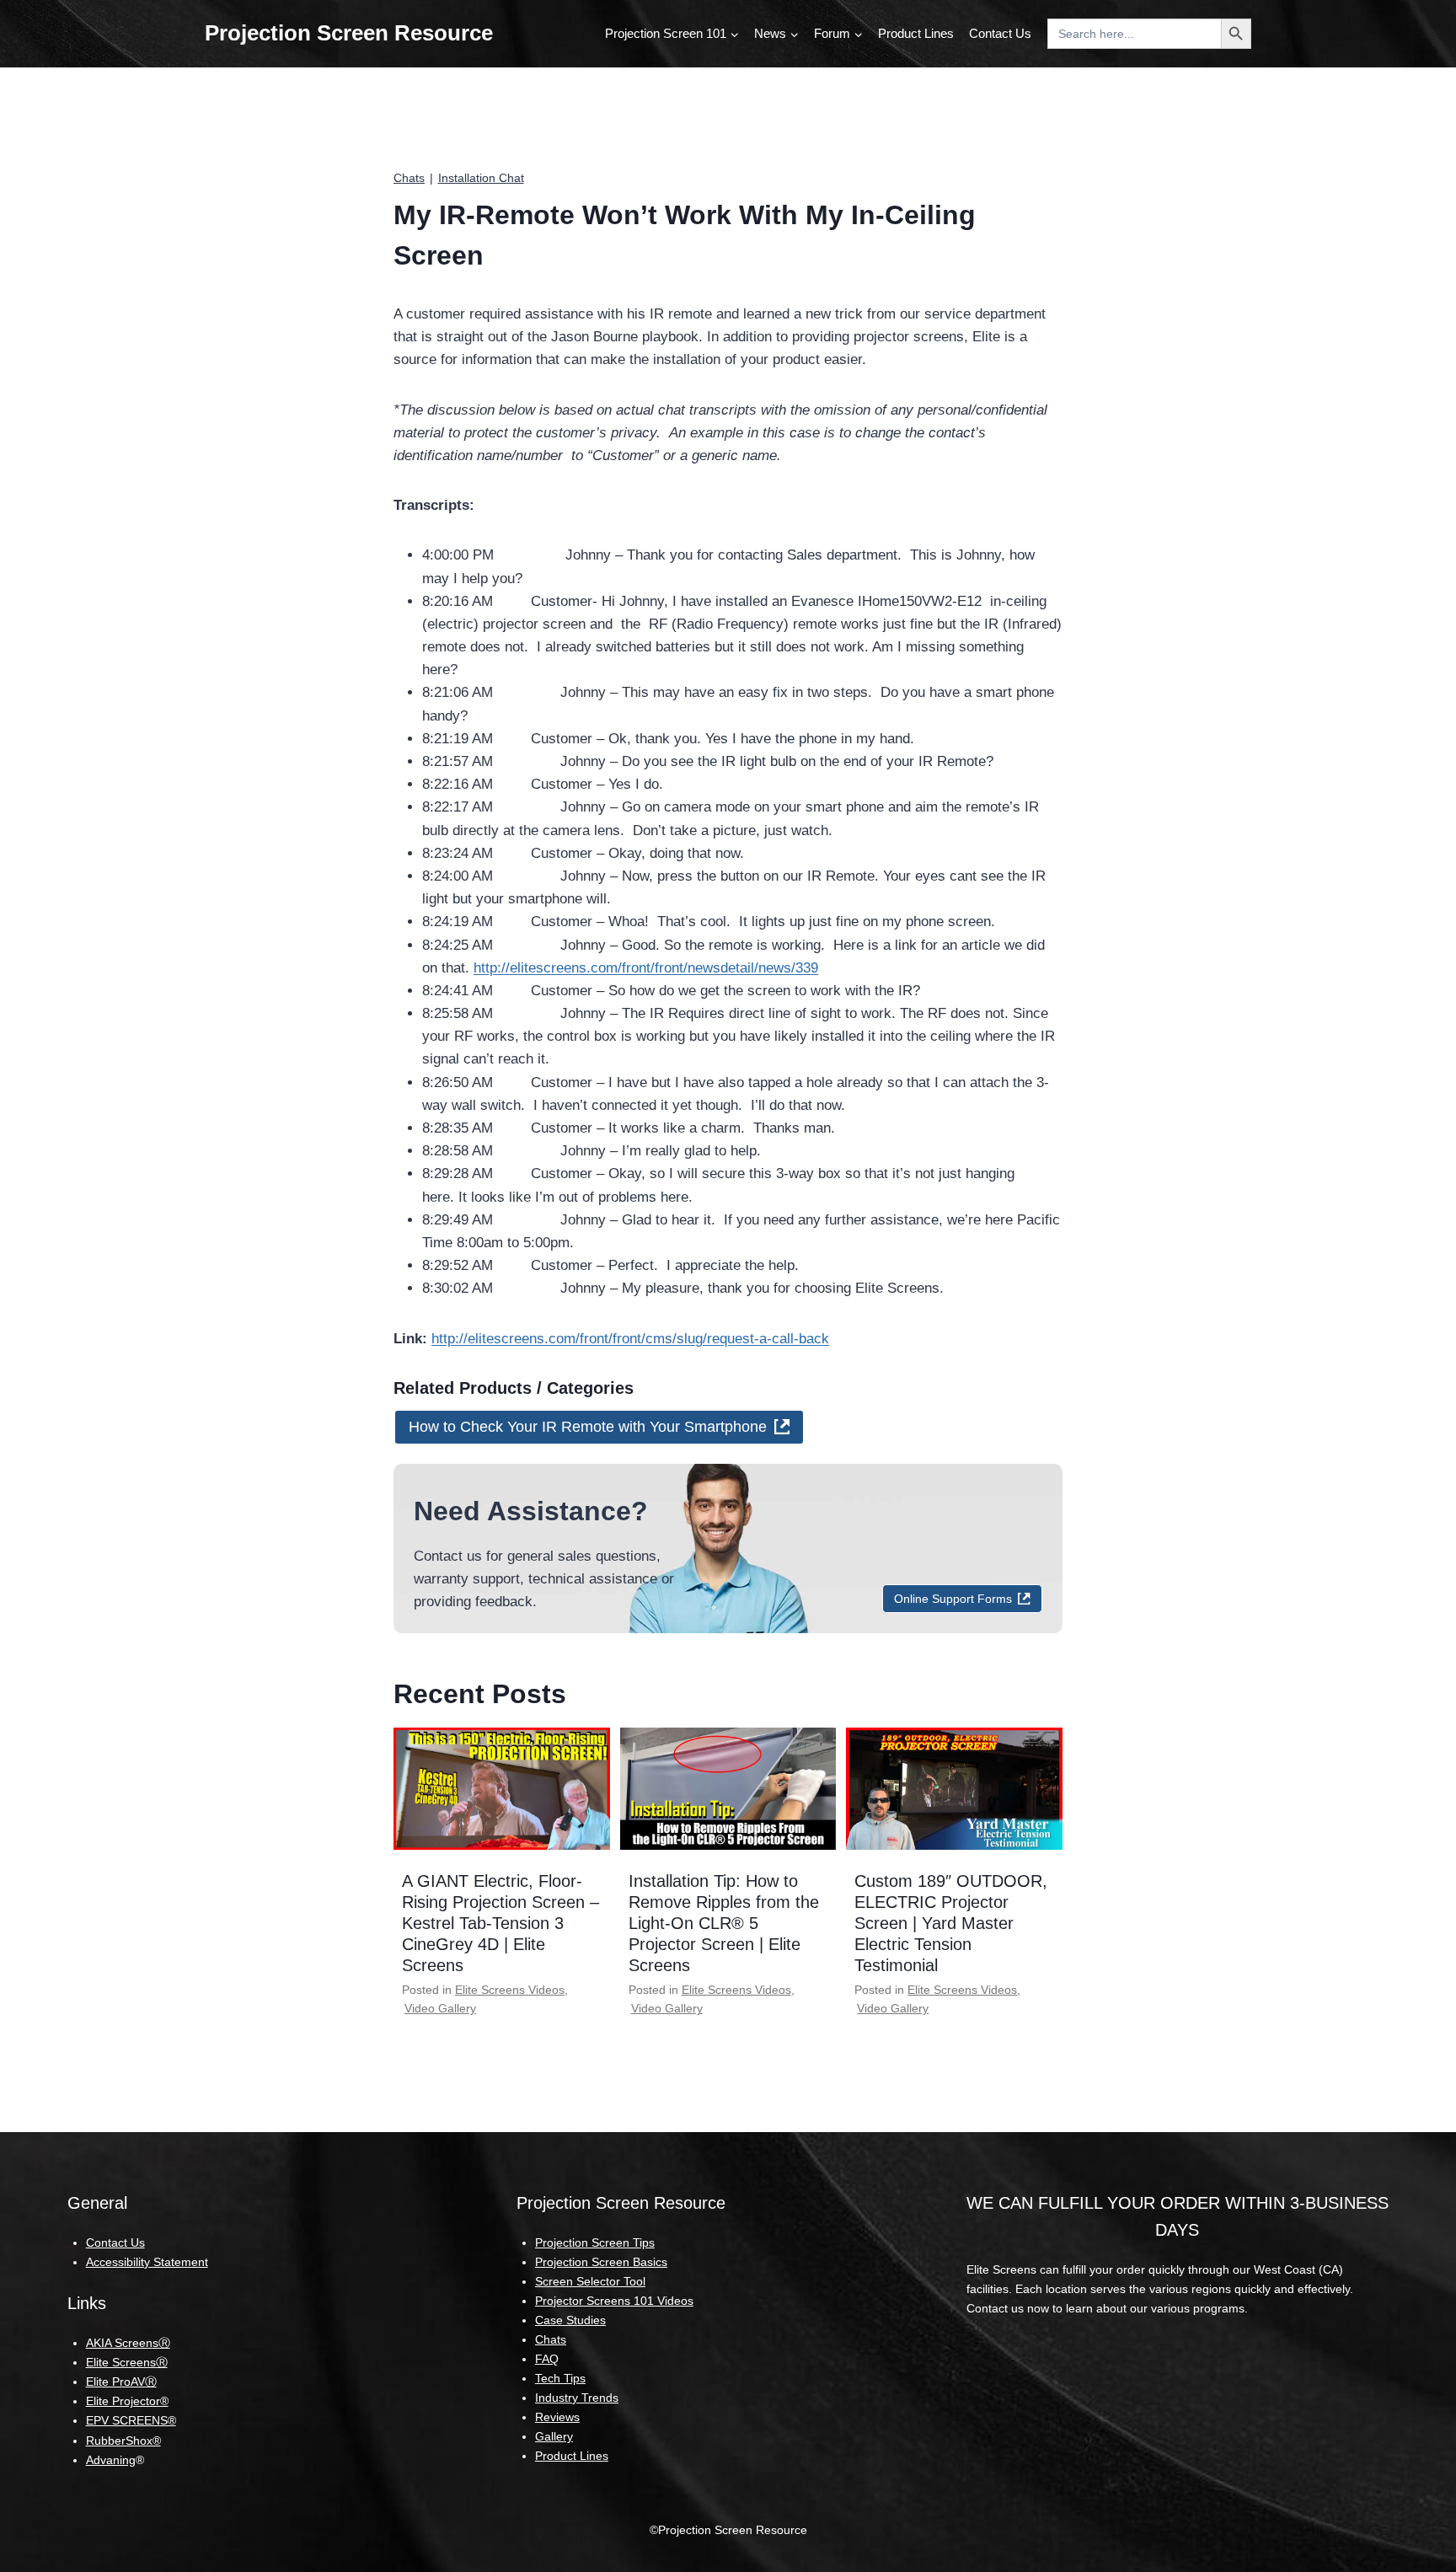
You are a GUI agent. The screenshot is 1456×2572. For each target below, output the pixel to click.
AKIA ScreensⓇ (128, 2343)
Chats (409, 178)
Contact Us (1000, 33)
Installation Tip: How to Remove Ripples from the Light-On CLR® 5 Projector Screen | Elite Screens (724, 1923)
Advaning (111, 2460)
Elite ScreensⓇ (127, 2362)
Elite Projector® (127, 2401)
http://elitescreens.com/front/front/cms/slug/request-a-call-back (630, 1339)
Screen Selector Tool (590, 2281)
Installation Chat (481, 178)
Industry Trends (577, 2398)
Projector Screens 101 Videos (614, 2301)
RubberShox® (123, 2441)
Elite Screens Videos (510, 1990)
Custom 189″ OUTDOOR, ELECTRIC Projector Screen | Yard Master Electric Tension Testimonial (951, 1923)
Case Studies (570, 2320)
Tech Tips (560, 2378)
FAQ (547, 2359)
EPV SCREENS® (131, 2420)
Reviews (557, 2417)
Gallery (554, 2436)
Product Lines (916, 33)
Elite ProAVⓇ (121, 2382)
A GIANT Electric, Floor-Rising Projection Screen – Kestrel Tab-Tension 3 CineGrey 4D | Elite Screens (500, 1923)
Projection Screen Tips (595, 2242)
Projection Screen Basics (601, 2262)
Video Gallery (440, 2008)
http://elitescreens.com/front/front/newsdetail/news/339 (646, 968)
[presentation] (502, 1788)
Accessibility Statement (147, 2262)
